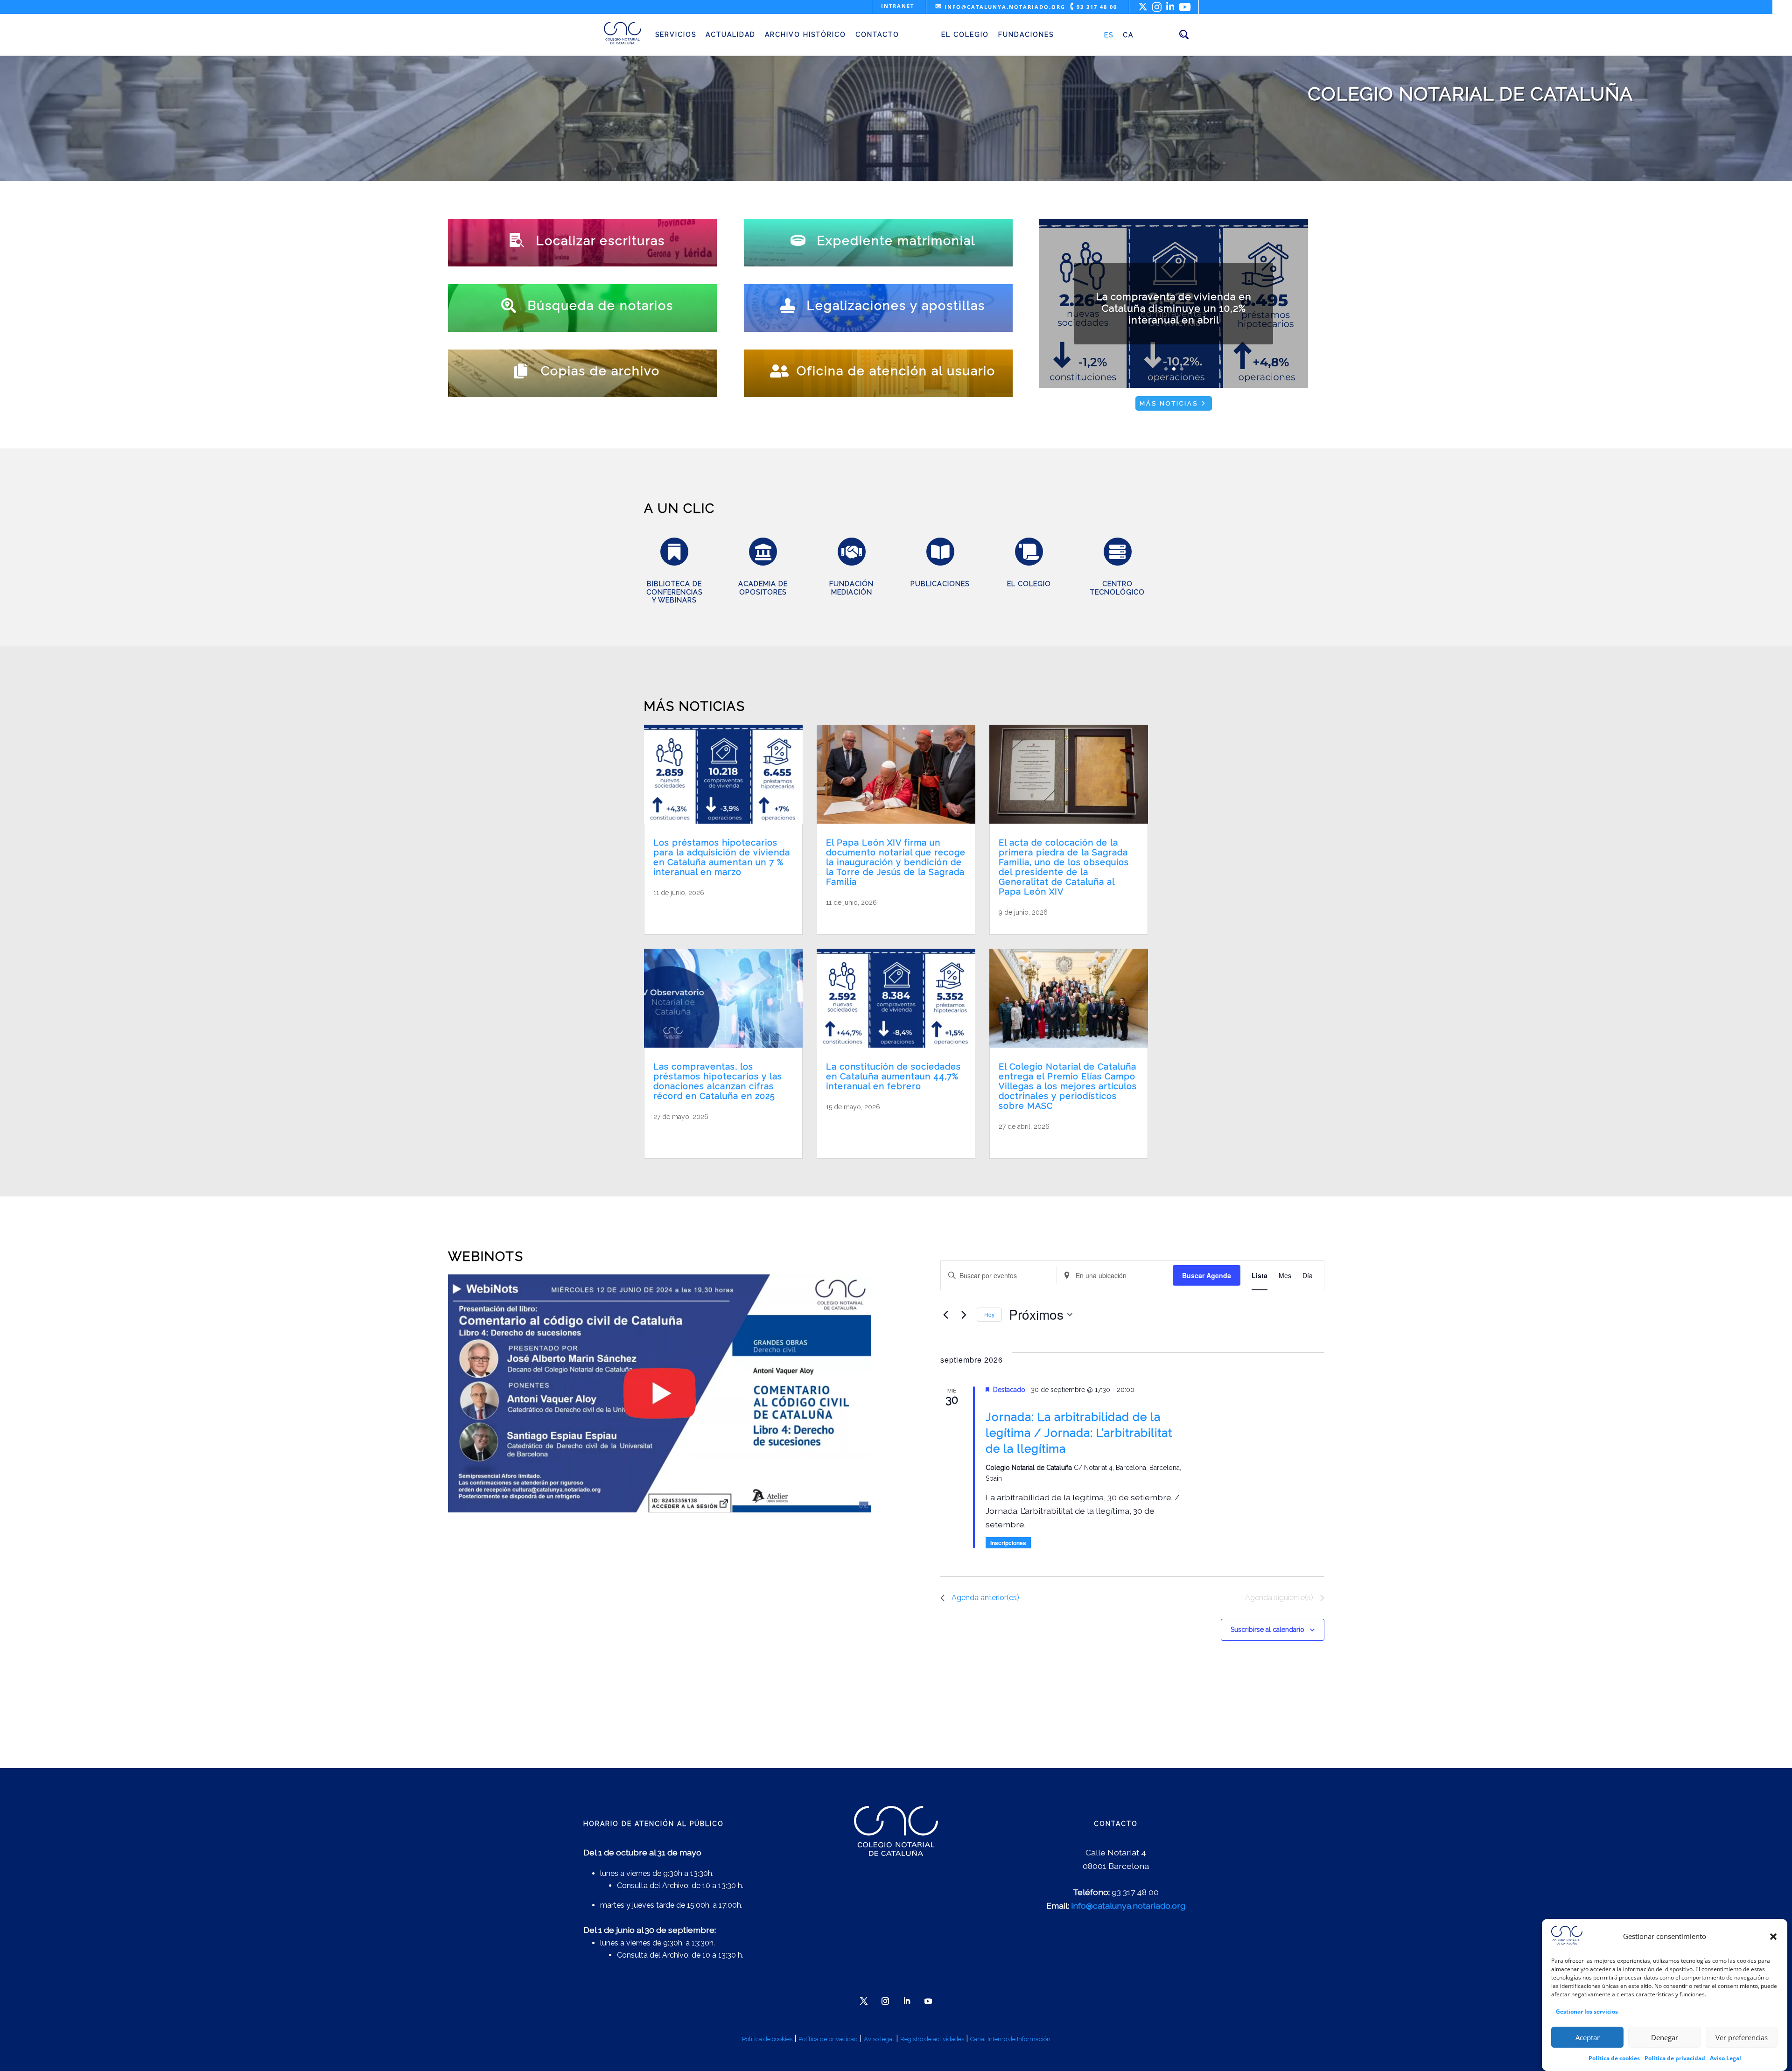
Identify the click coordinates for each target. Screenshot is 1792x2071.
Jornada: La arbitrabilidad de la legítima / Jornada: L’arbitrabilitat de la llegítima (1079, 1433)
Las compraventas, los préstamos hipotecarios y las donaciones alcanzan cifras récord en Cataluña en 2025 (718, 1081)
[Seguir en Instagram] (885, 2001)
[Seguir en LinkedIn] (907, 2001)
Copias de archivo (600, 371)
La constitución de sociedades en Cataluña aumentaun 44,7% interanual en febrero (893, 1076)
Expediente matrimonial (896, 241)
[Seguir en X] (864, 2001)
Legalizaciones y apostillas (896, 305)
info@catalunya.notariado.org (1000, 7)
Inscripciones (1008, 1543)
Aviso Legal (1725, 2058)
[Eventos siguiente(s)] (964, 1315)
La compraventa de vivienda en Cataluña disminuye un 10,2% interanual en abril (1174, 308)
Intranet (898, 6)
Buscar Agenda (1207, 1275)
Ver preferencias (1742, 2037)
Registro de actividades (932, 2039)
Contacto (877, 35)
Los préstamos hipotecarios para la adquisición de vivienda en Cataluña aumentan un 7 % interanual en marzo (722, 857)
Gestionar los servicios (1587, 2012)
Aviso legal (879, 2039)
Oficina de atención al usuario (896, 371)
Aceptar (1588, 2037)
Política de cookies (1614, 2058)
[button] (1773, 1937)
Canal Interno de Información (1010, 2039)
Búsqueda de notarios (601, 305)
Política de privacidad (1675, 2058)
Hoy (989, 1314)
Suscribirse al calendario (1267, 1630)
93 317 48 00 (1094, 7)
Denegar (1665, 2037)
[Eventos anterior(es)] (946, 1315)
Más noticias (1169, 403)
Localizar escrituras (601, 241)
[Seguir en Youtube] (928, 2001)
